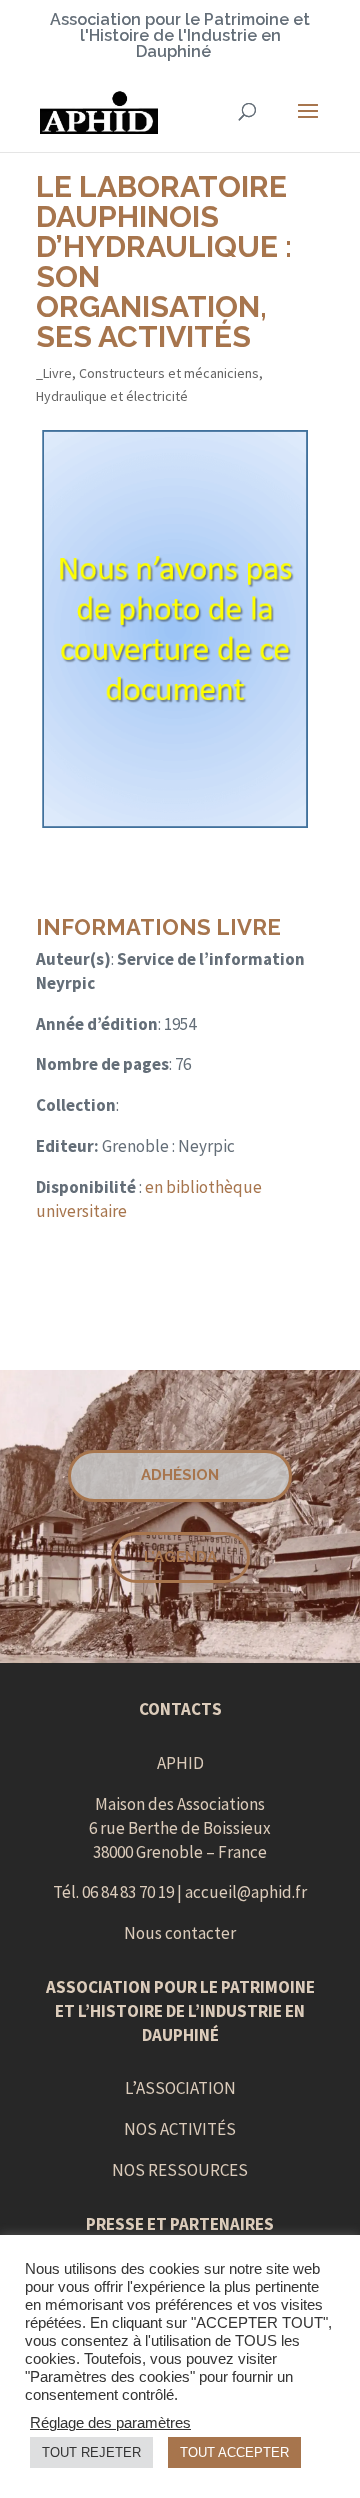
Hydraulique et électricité (112, 396)
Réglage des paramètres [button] (110, 2423)
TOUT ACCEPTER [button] (234, 2452)
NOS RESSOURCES (180, 2170)
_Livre (54, 373)
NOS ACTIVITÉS (180, 2129)
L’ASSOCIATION (180, 2088)
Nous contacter (180, 1933)
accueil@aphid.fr (246, 1892)
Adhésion (180, 1475)
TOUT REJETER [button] (91, 2452)
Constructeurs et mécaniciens (169, 373)
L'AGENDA (180, 1557)
